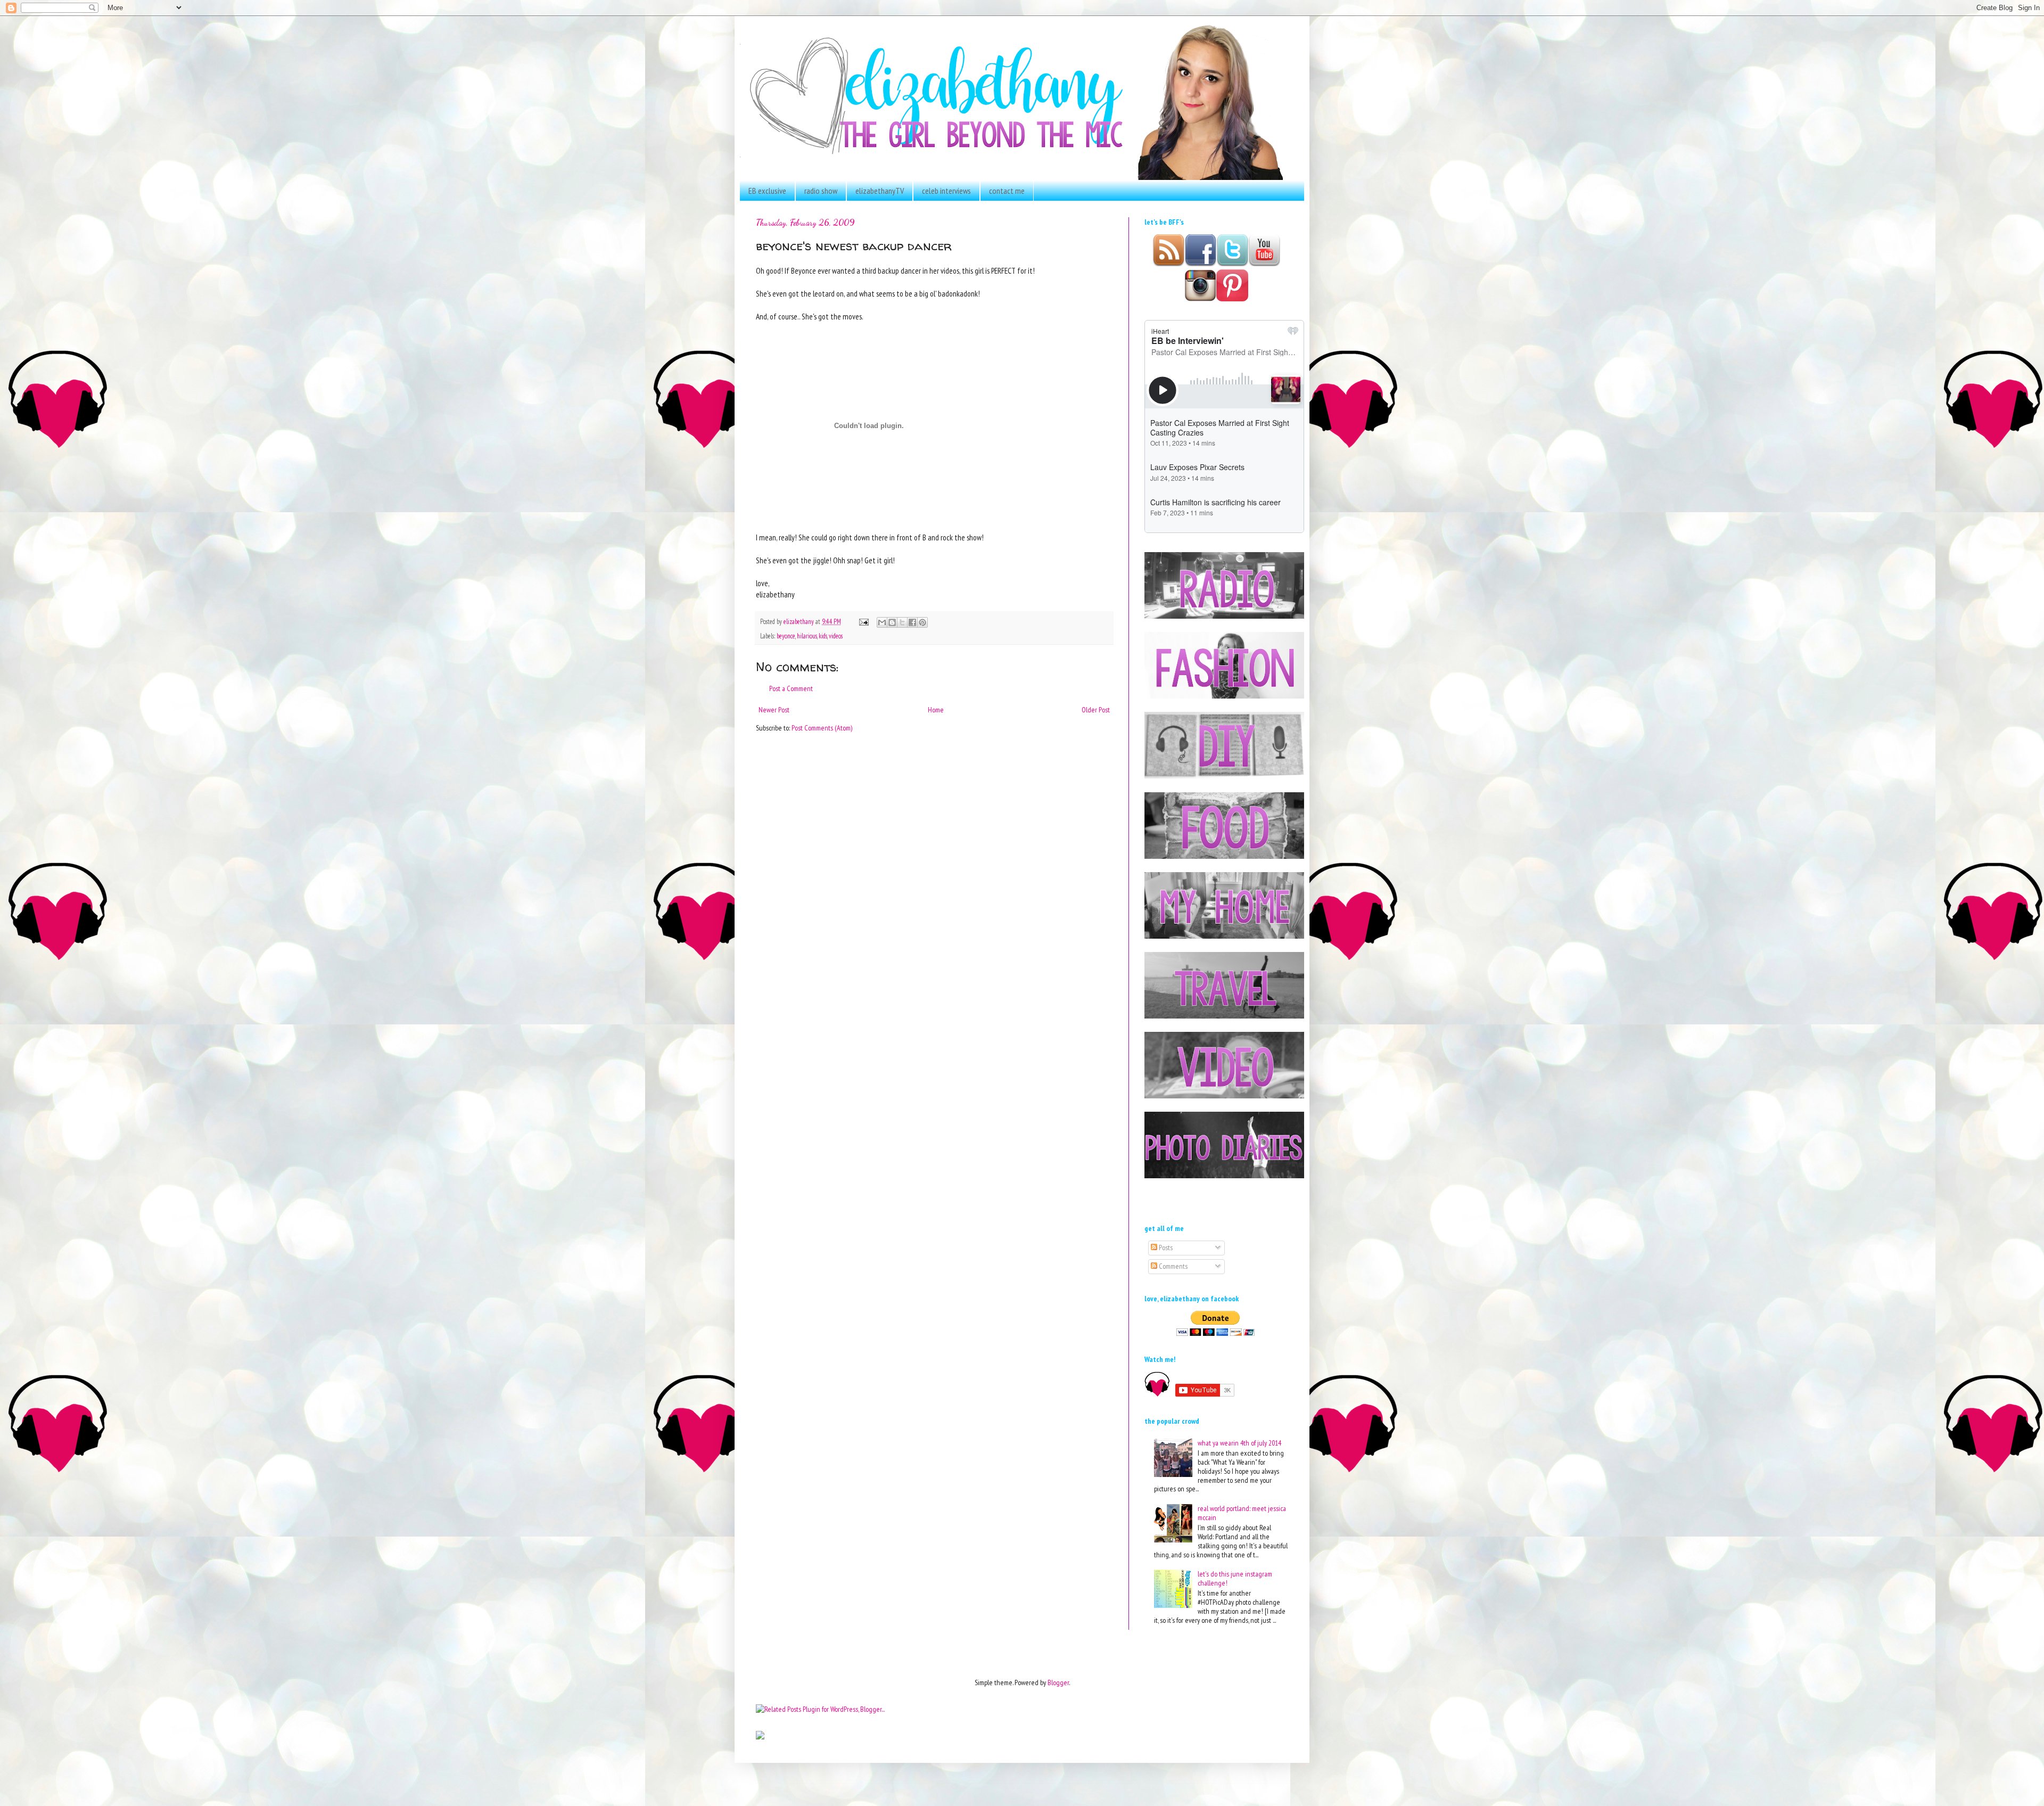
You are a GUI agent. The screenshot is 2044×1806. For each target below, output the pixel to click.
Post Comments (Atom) (822, 728)
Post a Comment (791, 688)
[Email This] (882, 622)
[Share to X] (902, 622)
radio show (821, 191)
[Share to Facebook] (912, 622)
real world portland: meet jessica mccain (1242, 1513)
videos (836, 636)
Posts (1165, 1247)
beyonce (786, 636)
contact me (1007, 191)
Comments (1172, 1266)
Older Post (1096, 710)
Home (936, 710)
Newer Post (774, 710)
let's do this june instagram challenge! (1235, 1578)
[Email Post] (863, 621)
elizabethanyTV (880, 191)
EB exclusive (767, 191)
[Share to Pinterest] (922, 622)
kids (823, 636)
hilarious (807, 636)
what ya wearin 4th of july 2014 (1239, 1443)
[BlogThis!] (892, 622)
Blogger (1058, 1682)
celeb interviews (946, 191)
